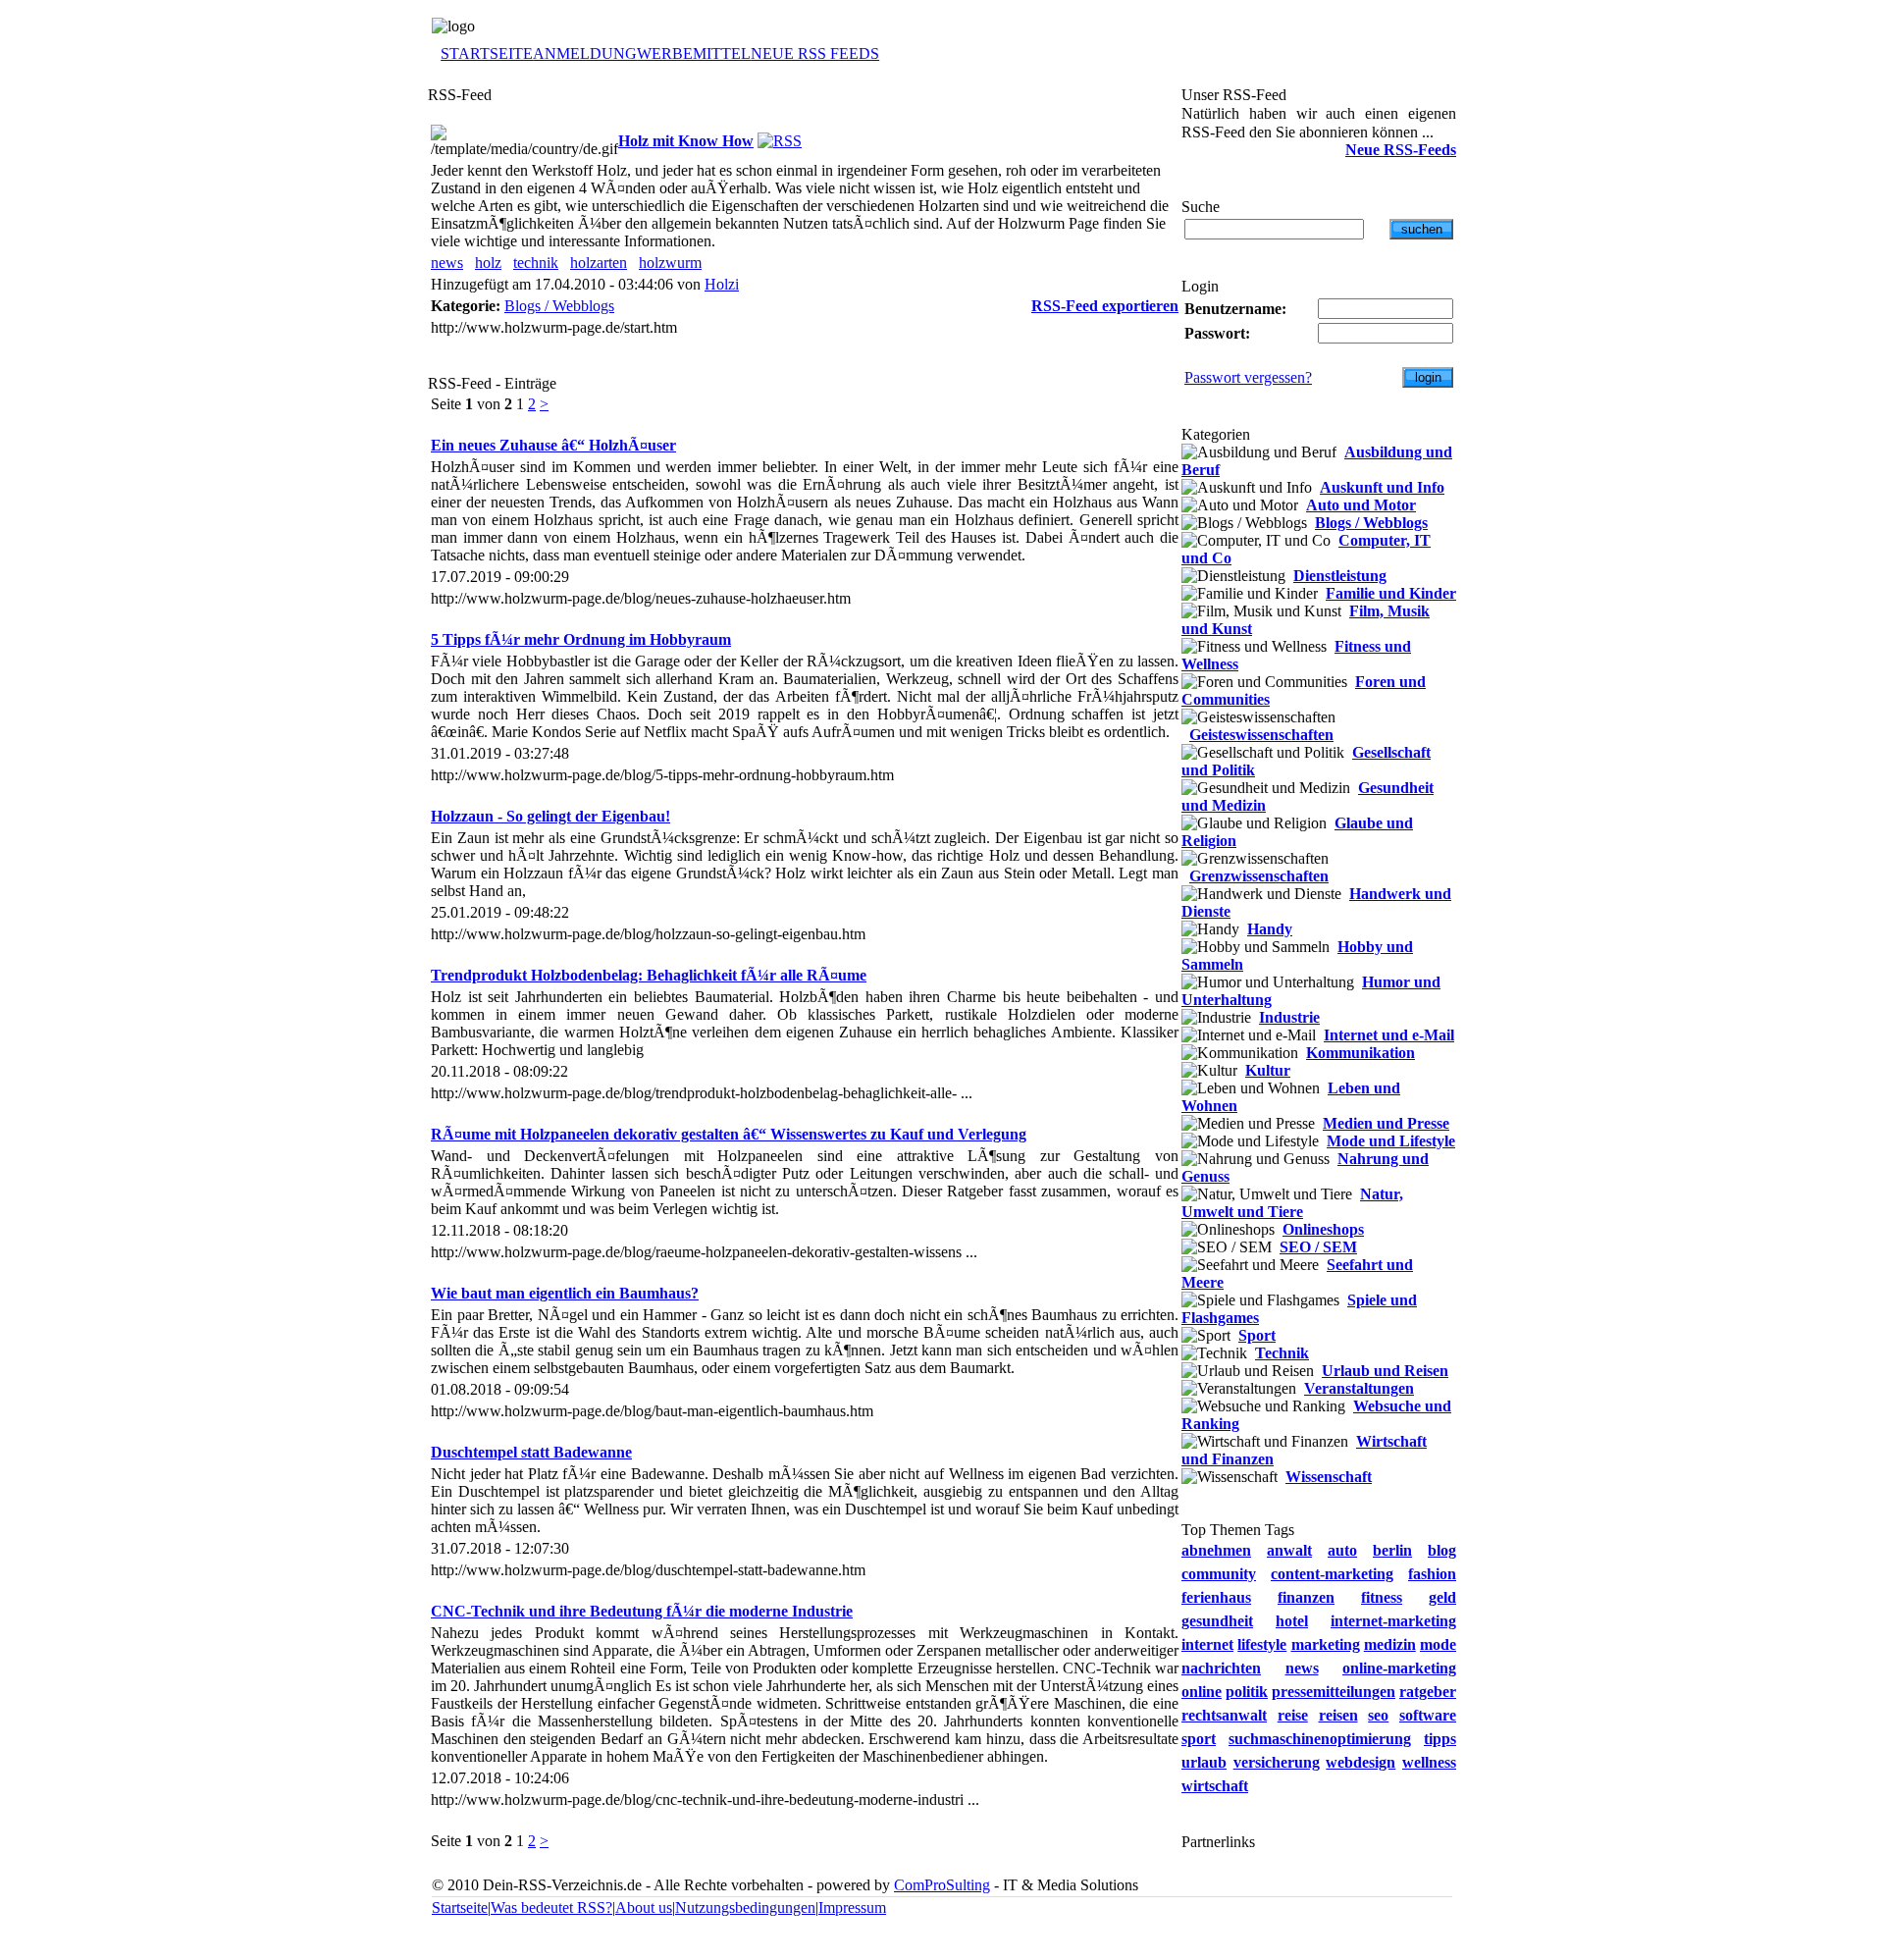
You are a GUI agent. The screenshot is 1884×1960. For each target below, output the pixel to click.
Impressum (852, 1907)
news (447, 263)
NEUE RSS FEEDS (815, 53)
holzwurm (670, 263)
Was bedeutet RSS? (551, 1907)
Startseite (460, 1907)
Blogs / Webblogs (559, 306)
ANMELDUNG (585, 53)
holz (488, 263)
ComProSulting (942, 1885)
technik (536, 263)
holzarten (599, 263)
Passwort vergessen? (1248, 377)
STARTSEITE (487, 53)
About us (644, 1907)
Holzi (722, 284)
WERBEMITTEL (694, 53)
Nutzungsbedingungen (745, 1907)
